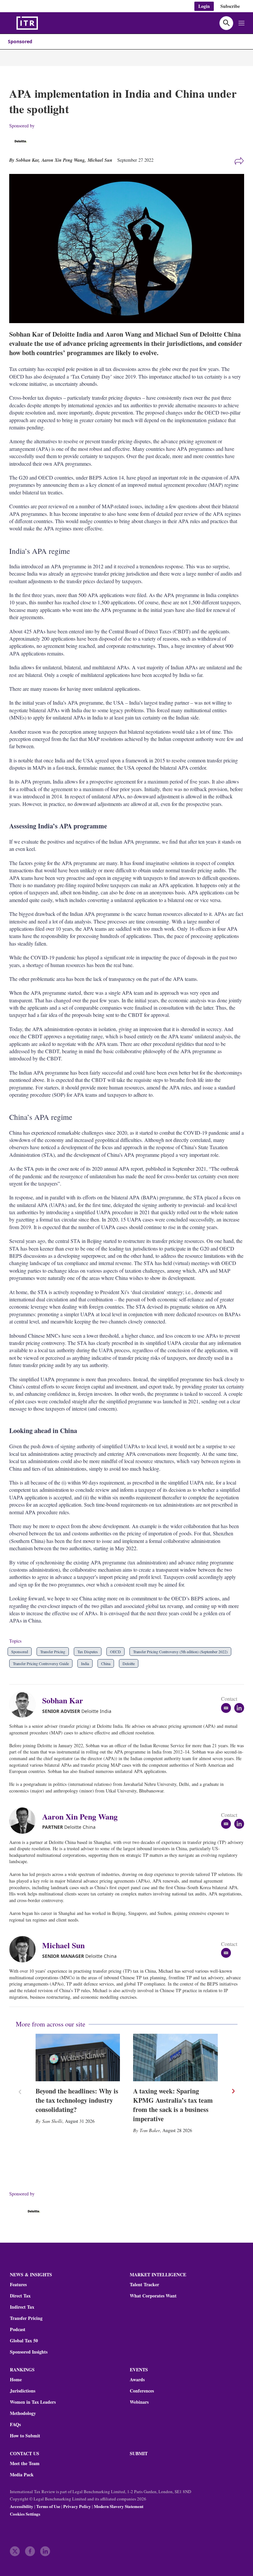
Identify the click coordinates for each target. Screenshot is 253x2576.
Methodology (23, 2413)
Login (204, 6)
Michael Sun (100, 160)
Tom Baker (150, 2130)
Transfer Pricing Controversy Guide (41, 1663)
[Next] (233, 2091)
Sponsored (20, 41)
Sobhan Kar (63, 1700)
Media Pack (22, 2475)
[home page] (43, 23)
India (85, 1663)
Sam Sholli (52, 2121)
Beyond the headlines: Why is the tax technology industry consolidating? (77, 2100)
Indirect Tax (22, 2307)
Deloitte (129, 1663)
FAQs (15, 2425)
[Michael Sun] (26, 1949)
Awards (137, 2380)
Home (16, 2380)
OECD (115, 1652)
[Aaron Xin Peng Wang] (26, 1821)
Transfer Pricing (53, 1652)
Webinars (139, 2402)
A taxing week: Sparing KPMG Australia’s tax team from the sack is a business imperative (173, 2105)
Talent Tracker (144, 2285)
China (106, 1663)
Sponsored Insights (29, 2352)
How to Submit (25, 2436)
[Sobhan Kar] (26, 1704)
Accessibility (22, 2506)
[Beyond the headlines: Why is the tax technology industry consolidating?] (78, 2057)
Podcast (18, 2329)
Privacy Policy (77, 2506)
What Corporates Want (153, 2296)
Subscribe (230, 6)
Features (18, 2285)
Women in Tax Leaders (33, 2402)
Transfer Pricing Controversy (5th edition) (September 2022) (180, 1652)
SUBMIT (139, 2453)
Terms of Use (48, 2506)
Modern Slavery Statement (119, 2506)
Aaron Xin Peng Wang (63, 160)
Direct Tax (20, 2296)
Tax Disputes (88, 1652)
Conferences (142, 2391)
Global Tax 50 (24, 2341)
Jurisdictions (23, 2391)
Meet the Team (25, 2463)
